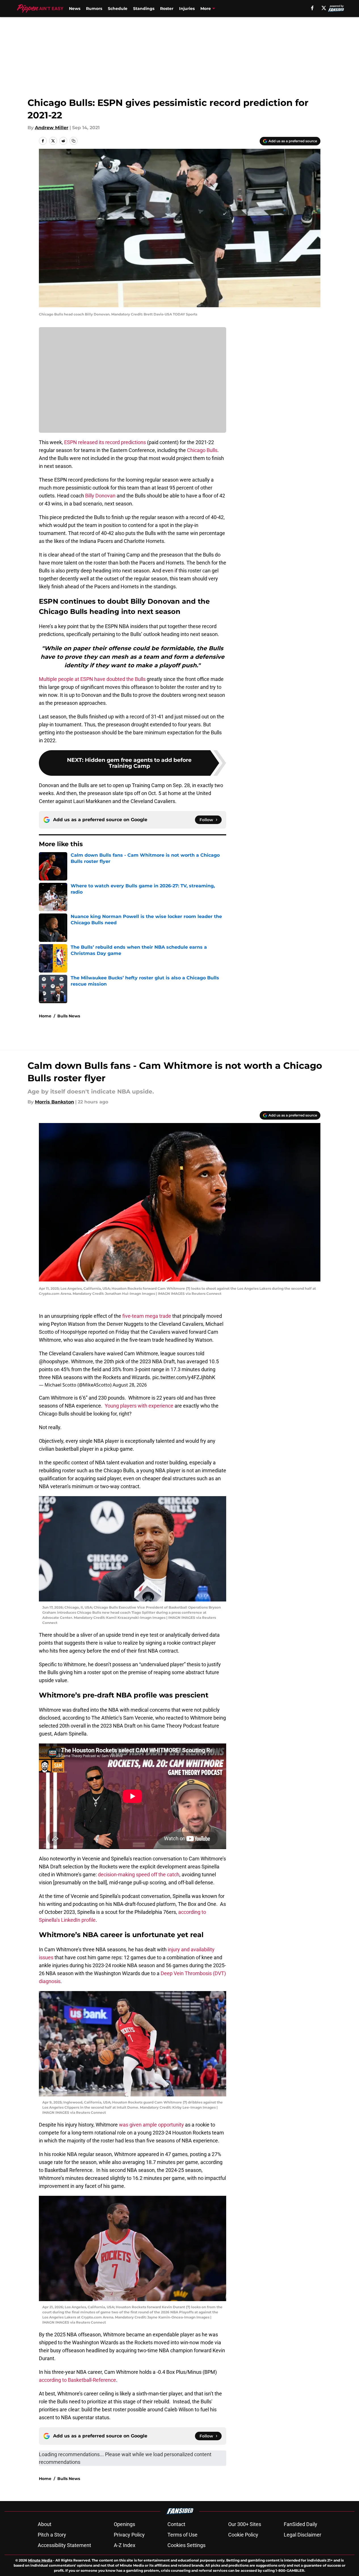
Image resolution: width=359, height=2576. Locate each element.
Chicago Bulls (202, 450)
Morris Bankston (54, 1102)
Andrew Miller (52, 128)
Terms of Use (182, 2535)
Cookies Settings (186, 2545)
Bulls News (69, 1016)
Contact (176, 2524)
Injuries (187, 9)
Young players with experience (139, 1406)
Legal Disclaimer (303, 2535)
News (75, 9)
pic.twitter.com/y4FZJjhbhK (184, 1377)
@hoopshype (54, 1361)
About (45, 2524)
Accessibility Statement (64, 2545)
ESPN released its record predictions (105, 442)
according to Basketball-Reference (77, 2380)
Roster (167, 9)
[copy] (74, 141)
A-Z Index (125, 2545)
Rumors (94, 9)
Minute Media (40, 2560)
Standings (144, 9)
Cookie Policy (243, 2535)
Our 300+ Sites (245, 2524)
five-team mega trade (147, 1316)
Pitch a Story (52, 2535)
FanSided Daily (301, 2524)
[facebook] (312, 8)
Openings (124, 2524)
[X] (324, 8)
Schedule (118, 9)
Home (45, 1016)
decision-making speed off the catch (139, 1874)
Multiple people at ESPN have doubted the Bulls (92, 679)
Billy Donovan (100, 496)
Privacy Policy (129, 2535)
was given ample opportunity (151, 2125)
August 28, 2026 (130, 1385)
